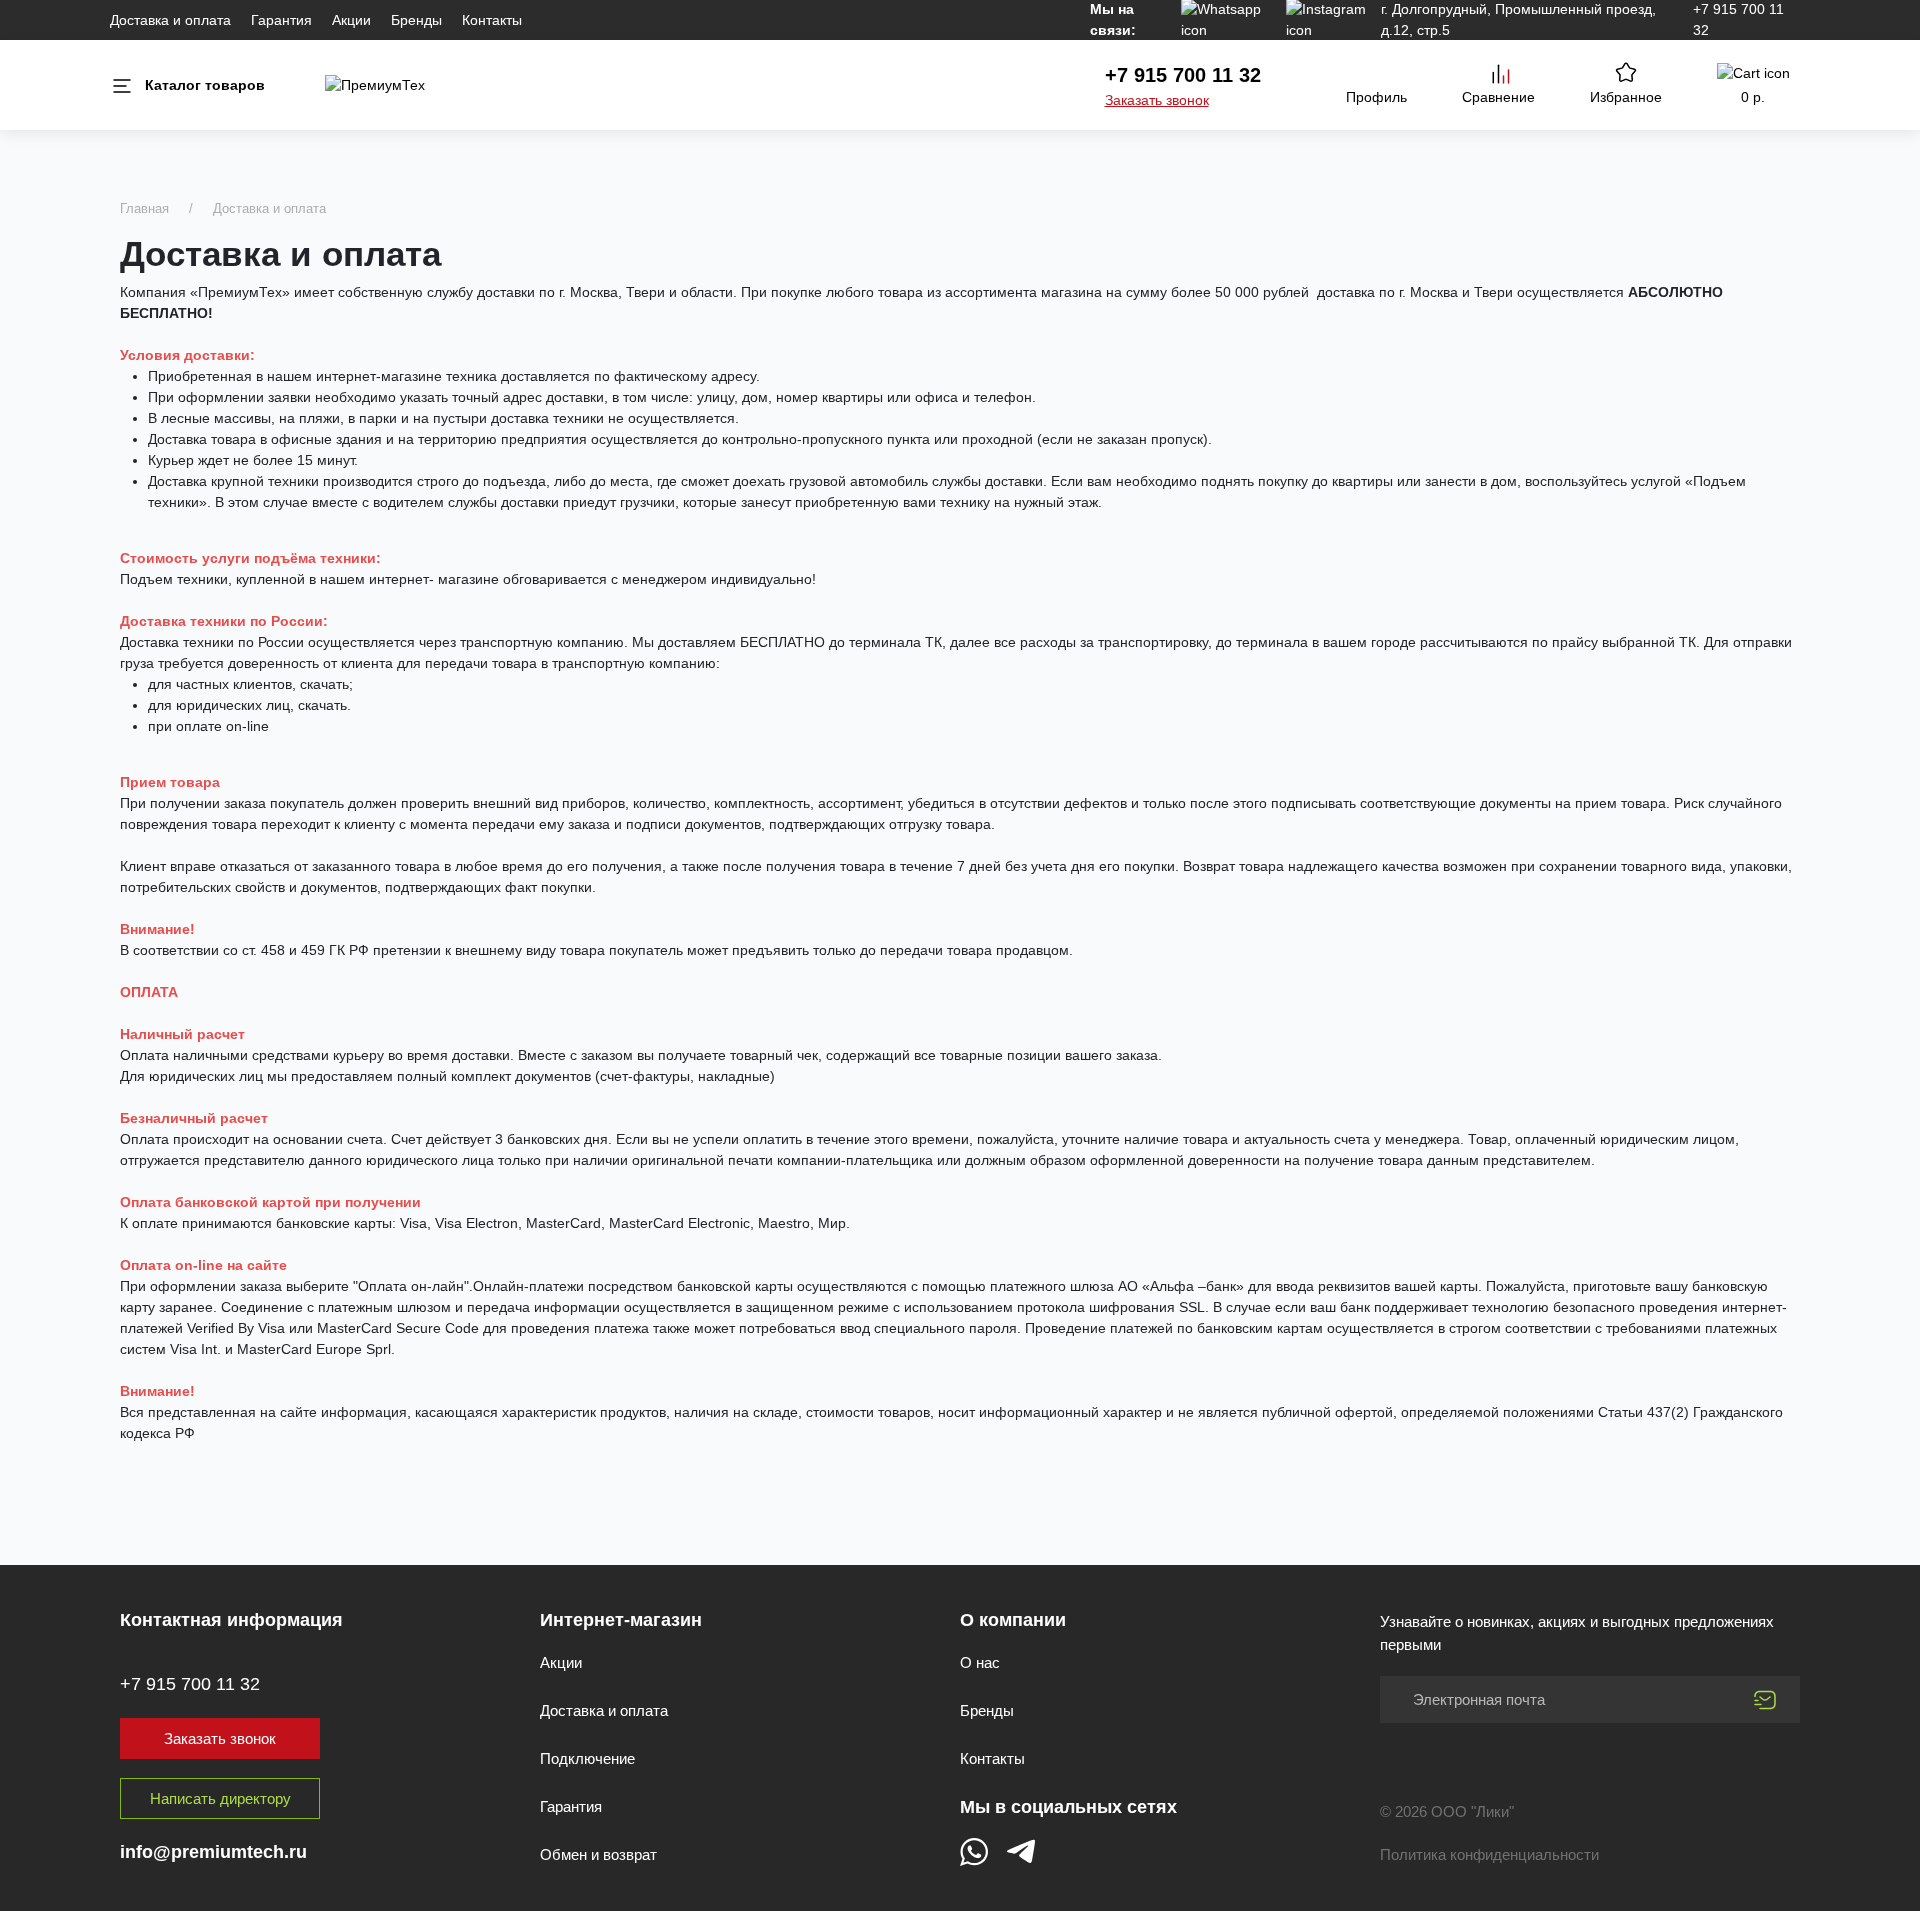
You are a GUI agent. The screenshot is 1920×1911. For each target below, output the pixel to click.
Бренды (416, 20)
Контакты (492, 20)
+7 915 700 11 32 (1183, 75)
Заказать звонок (1157, 100)
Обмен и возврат (598, 1854)
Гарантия (281, 20)
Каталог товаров (205, 85)
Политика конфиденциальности (1489, 1854)
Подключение (587, 1758)
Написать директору (220, 1798)
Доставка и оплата (170, 20)
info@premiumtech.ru (213, 1852)
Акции (351, 20)
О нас (980, 1662)
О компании (1013, 1620)
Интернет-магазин (621, 1620)
